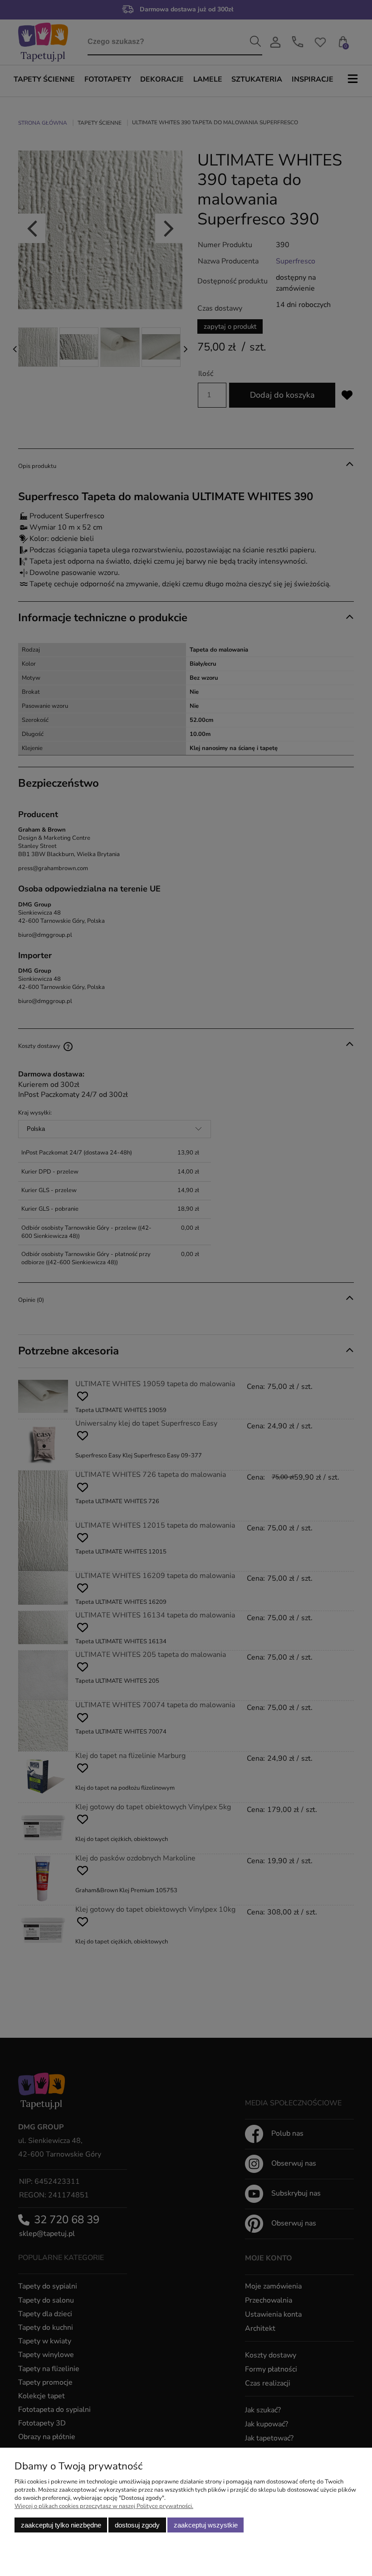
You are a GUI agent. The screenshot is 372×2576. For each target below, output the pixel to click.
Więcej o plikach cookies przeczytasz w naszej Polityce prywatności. (104, 2506)
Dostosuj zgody (137, 2525)
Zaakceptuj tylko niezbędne (61, 2525)
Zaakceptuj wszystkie (206, 2525)
